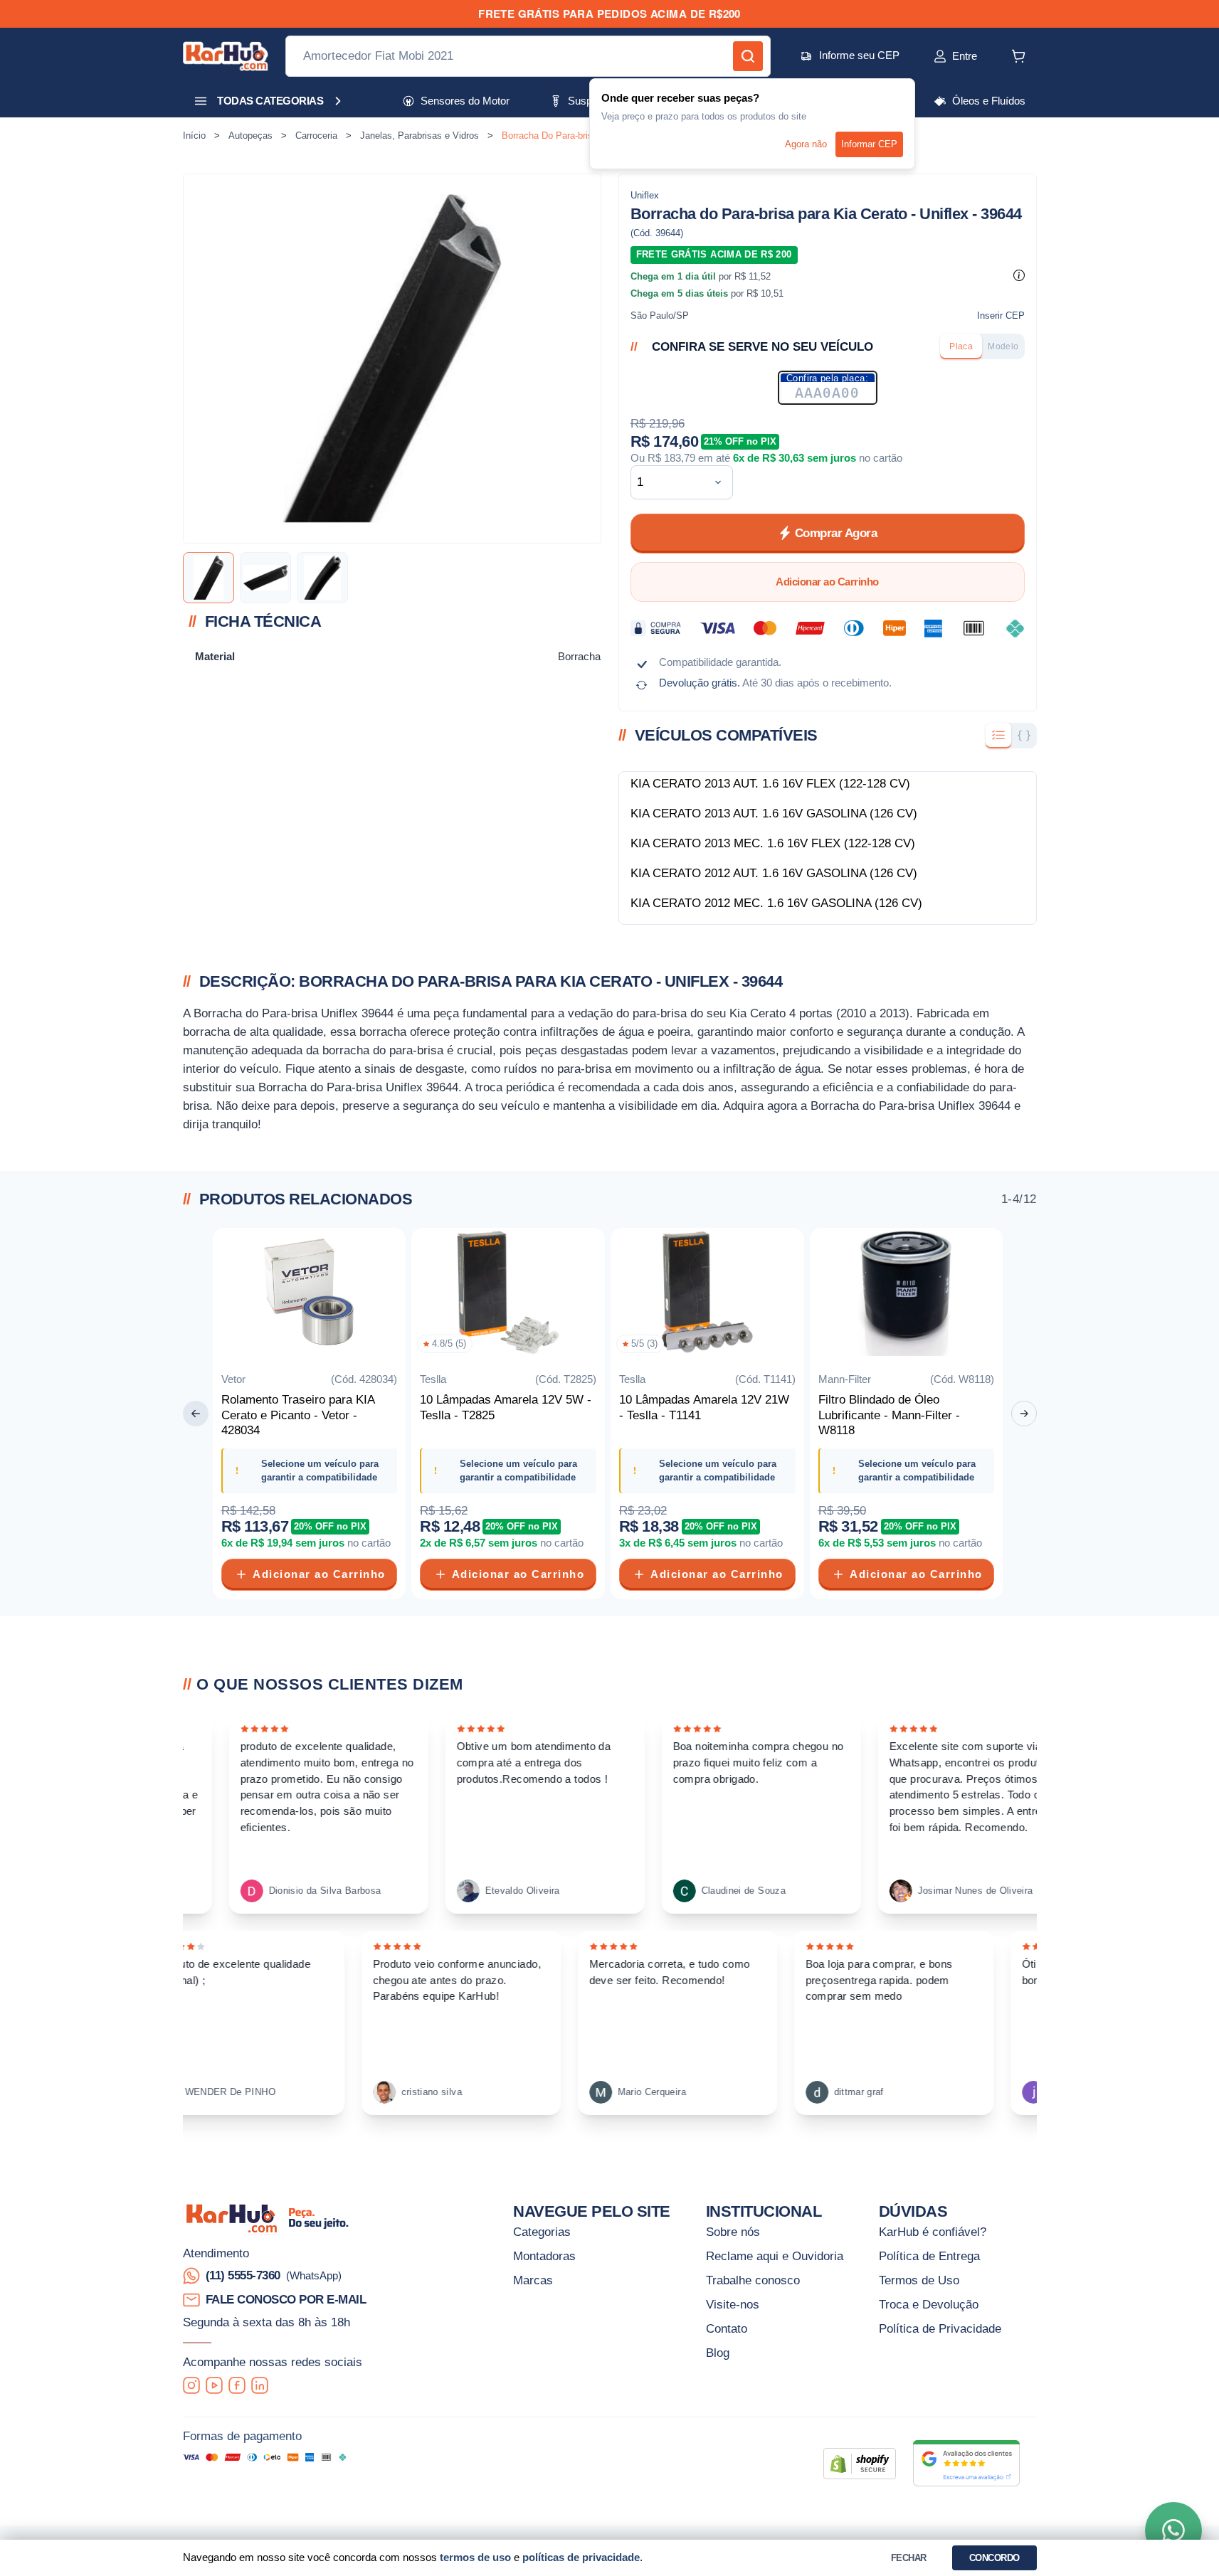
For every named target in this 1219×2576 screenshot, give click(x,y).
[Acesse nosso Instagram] (191, 2385)
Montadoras (544, 2256)
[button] (940, 56)
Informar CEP (869, 144)
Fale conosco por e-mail (286, 2299)
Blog (718, 2353)
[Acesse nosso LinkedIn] (260, 2385)
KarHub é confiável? (933, 2232)
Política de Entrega (929, 2256)
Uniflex (645, 195)
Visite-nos (733, 2304)
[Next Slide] (1024, 1414)
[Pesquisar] (748, 56)
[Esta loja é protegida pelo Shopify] (860, 2464)
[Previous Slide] (196, 1414)
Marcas (533, 2280)
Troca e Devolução (929, 2304)
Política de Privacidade (940, 2328)
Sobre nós (733, 2232)
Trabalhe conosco (753, 2280)
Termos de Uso (919, 2280)
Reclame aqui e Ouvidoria (775, 2256)
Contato (727, 2328)
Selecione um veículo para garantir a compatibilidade (320, 1470)
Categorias (542, 2232)
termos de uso (475, 2557)
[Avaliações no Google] (966, 2463)
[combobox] (671, 482)
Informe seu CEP (859, 55)
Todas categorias (270, 101)
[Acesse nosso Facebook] (237, 2385)
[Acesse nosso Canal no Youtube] (214, 2385)
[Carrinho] (1018, 56)
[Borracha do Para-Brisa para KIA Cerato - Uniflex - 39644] (209, 578)
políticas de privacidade (581, 2557)
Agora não (806, 144)
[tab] (961, 346)
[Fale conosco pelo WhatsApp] (1173, 2530)
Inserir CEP (1001, 316)
